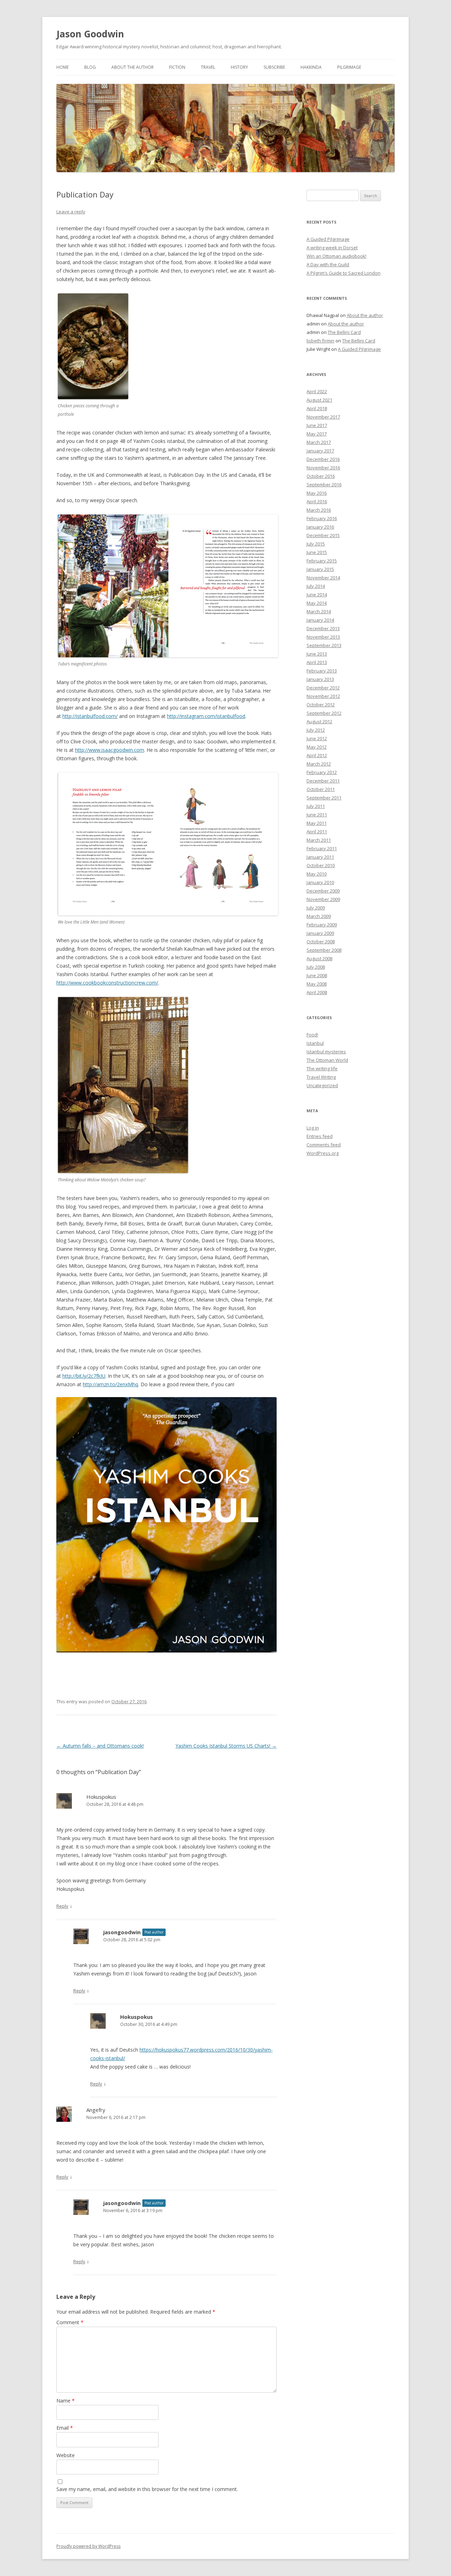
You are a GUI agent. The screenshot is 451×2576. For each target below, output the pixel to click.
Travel (208, 67)
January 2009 (320, 933)
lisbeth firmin (320, 341)
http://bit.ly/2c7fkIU (84, 1376)
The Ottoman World (327, 1060)
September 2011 (324, 798)
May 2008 (317, 984)
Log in (313, 1128)
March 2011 (319, 840)
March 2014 (319, 611)
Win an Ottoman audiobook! (336, 256)
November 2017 (323, 417)
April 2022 (317, 391)
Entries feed (320, 1136)
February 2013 (322, 671)
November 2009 (323, 899)
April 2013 (317, 662)
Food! (312, 1035)
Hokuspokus (101, 1797)
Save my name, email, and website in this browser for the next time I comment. (147, 2489)
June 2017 (317, 425)
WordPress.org (323, 1153)
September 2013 (324, 645)
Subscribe (274, 67)
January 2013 (320, 679)
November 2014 (323, 578)
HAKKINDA (311, 67)
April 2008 (317, 992)
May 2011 (317, 823)
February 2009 (322, 925)
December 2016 (323, 459)
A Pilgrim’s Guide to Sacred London (344, 273)
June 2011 (317, 815)
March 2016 (319, 510)
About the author (132, 67)
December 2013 (323, 628)
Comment (70, 2322)
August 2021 (319, 400)
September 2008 (324, 950)
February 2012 (322, 772)
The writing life (322, 1068)
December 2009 (323, 891)
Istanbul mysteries (326, 1052)
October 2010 (321, 865)
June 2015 (317, 552)
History (239, 67)
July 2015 (316, 544)
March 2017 (319, 442)
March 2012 (319, 764)
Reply (62, 1906)
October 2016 (321, 476)
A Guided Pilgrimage (328, 239)
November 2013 (323, 637)
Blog (90, 67)
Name (66, 2401)
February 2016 (322, 518)
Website (66, 2455)
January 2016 (320, 527)
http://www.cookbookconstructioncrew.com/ (107, 983)
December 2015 (323, 535)
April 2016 (317, 501)
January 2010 (320, 882)
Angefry (96, 2110)
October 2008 (321, 942)
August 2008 (319, 958)
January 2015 (320, 569)
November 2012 (323, 696)
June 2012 (317, 738)
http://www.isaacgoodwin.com (110, 750)
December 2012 (323, 688)
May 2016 (317, 493)
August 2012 (319, 721)
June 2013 (317, 654)
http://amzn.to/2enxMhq (110, 1384)
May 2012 (317, 747)
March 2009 (319, 916)
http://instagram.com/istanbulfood (206, 716)
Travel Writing (321, 1077)
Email (65, 2428)
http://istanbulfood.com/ (90, 716)
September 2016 (324, 485)
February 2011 (322, 848)
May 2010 (317, 874)
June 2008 (317, 975)
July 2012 (316, 730)
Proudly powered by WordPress (88, 2546)
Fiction (177, 67)
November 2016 (323, 468)
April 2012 (317, 755)
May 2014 (317, 603)
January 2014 (320, 620)
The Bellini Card (344, 332)
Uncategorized (322, 1085)
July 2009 (316, 908)
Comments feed (324, 1145)
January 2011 (320, 857)
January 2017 (320, 451)
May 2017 (317, 434)
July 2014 (316, 586)
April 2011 (317, 832)
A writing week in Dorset (332, 248)
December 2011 (323, 781)
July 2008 (316, 967)
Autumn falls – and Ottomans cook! (100, 1746)
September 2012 (324, 713)
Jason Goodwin (90, 34)
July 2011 (316, 806)
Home (63, 67)
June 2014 (317, 595)
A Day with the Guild (328, 264)
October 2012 (321, 705)
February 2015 (322, 561)
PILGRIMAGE (349, 67)
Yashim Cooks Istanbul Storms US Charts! (226, 1746)
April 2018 (317, 408)
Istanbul (315, 1043)
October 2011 (321, 789)
